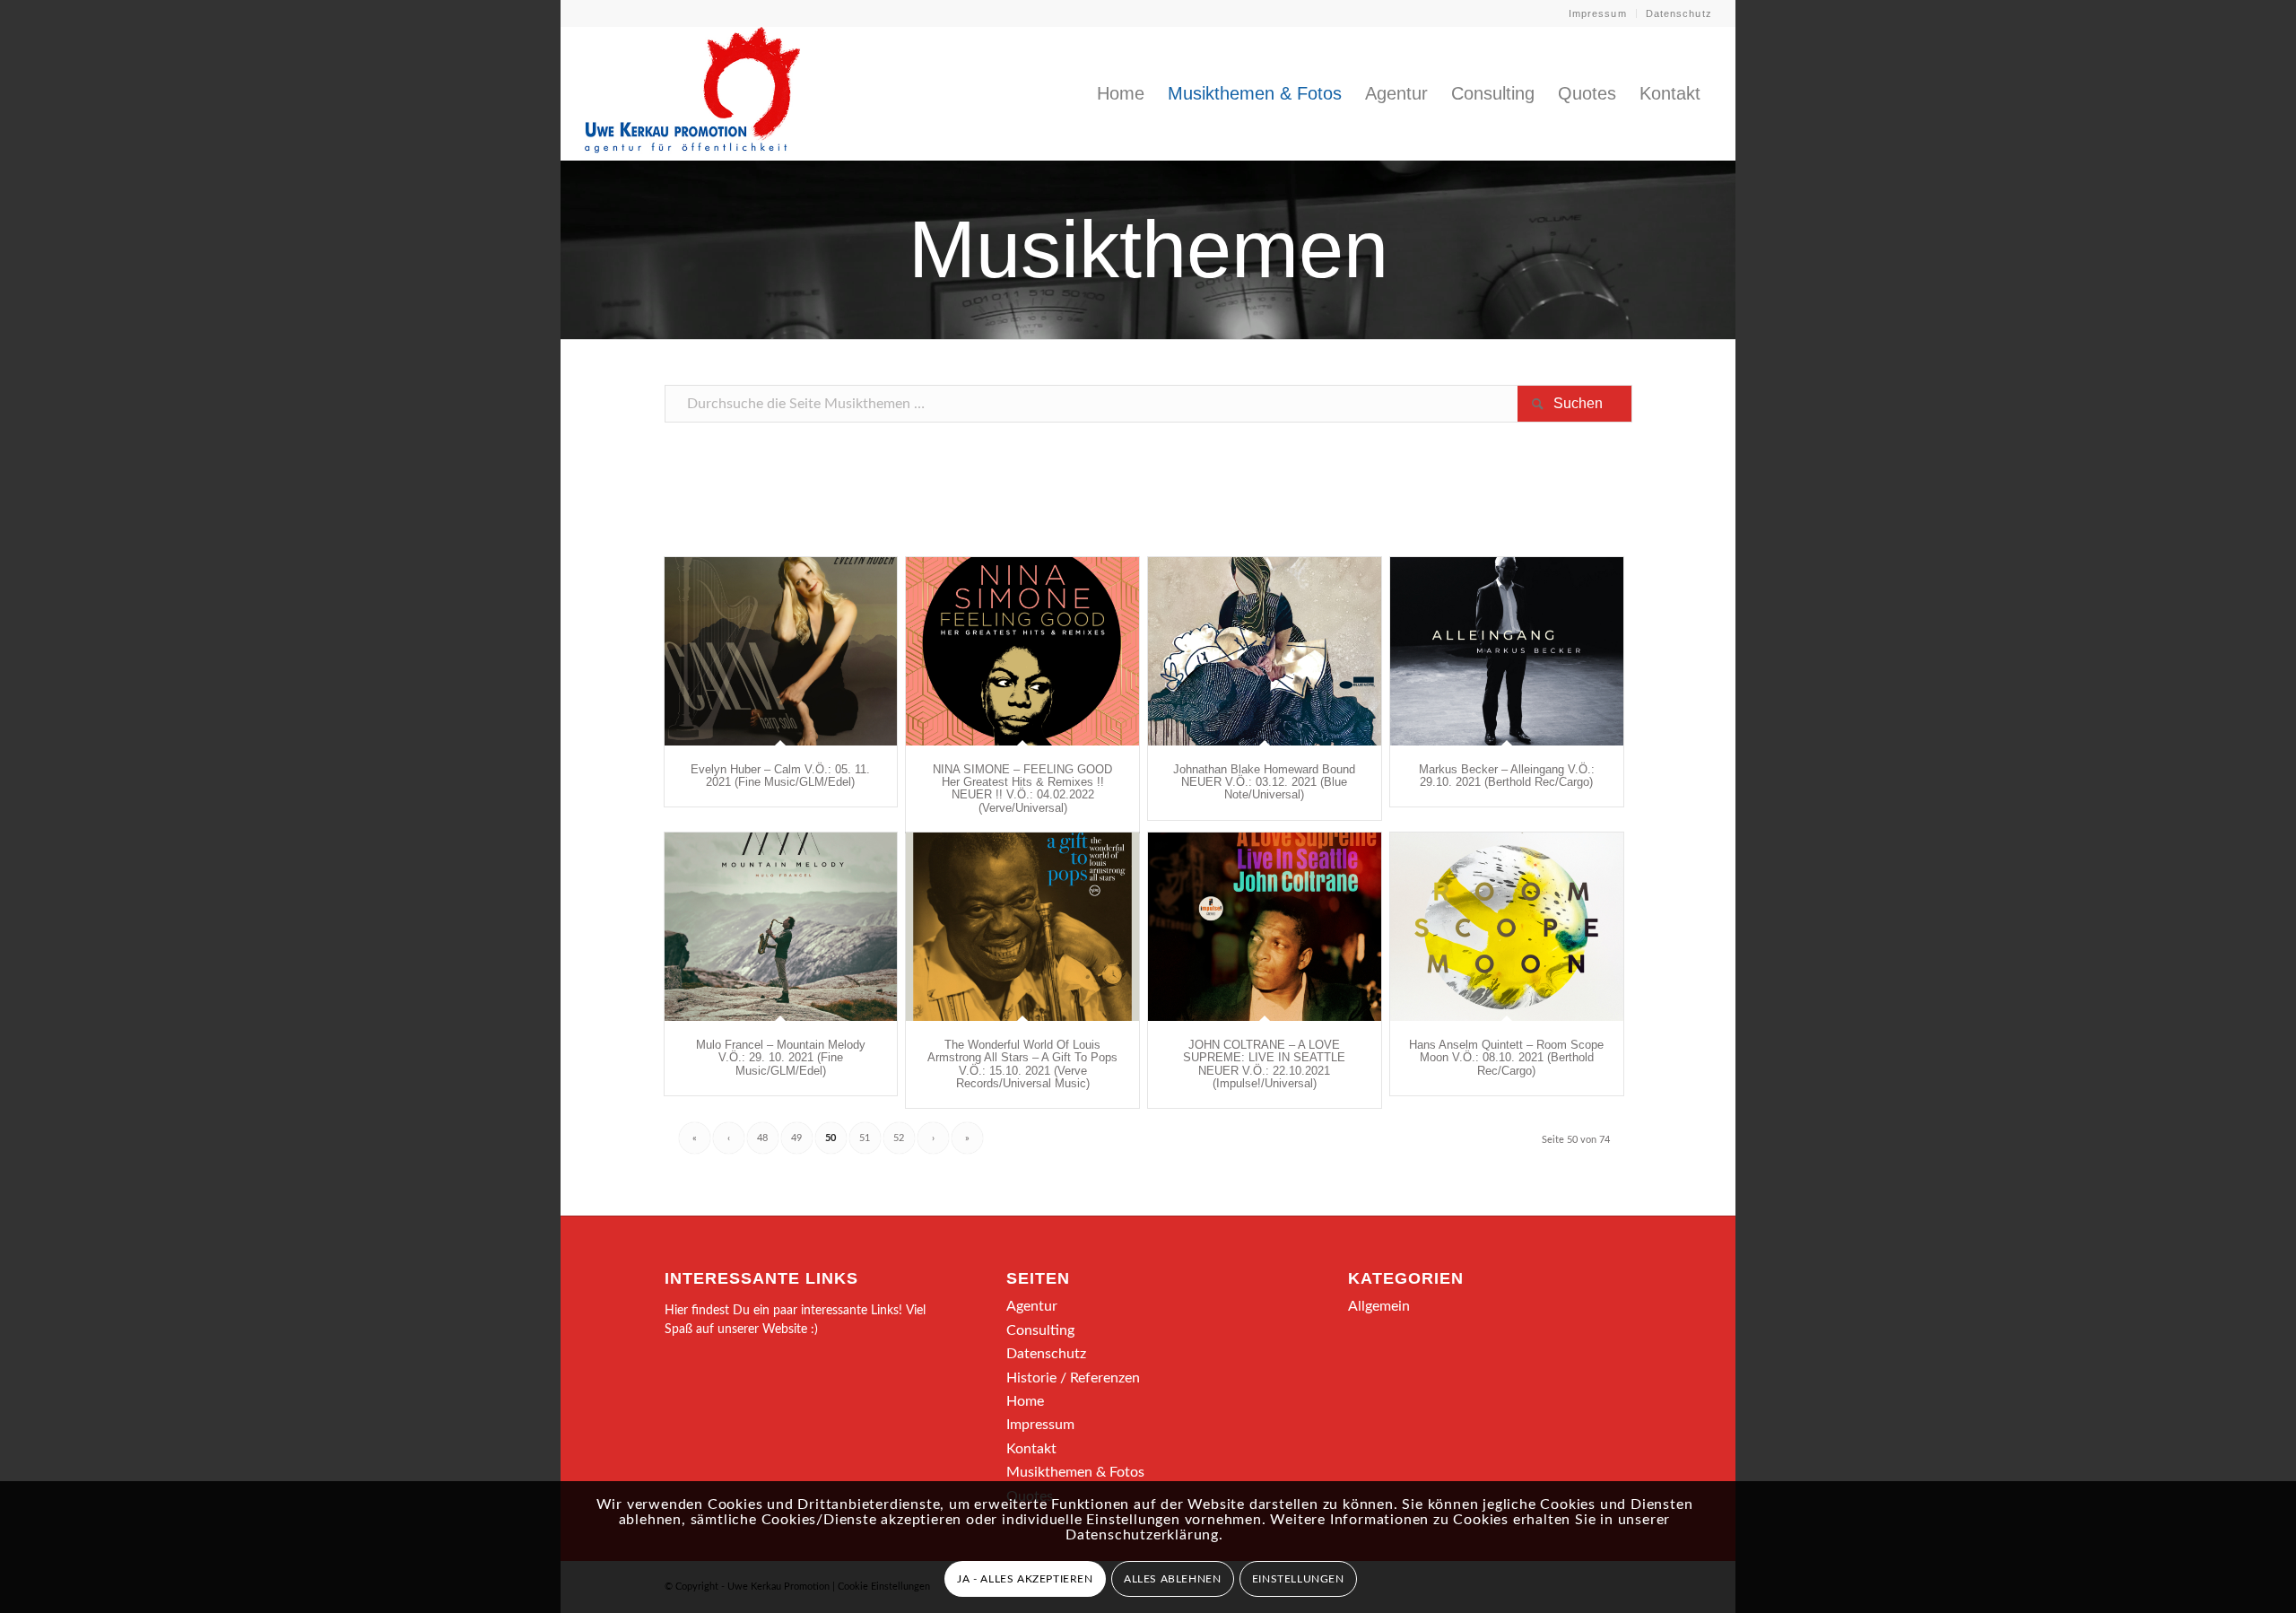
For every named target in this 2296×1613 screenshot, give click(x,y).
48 (762, 1138)
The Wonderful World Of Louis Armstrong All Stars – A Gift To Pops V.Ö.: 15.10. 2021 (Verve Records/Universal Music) (1022, 1064)
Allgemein (1379, 1306)
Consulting (1040, 1330)
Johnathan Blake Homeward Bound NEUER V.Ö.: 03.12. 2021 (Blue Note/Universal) (1264, 782)
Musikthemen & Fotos (1075, 1472)
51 (865, 1138)
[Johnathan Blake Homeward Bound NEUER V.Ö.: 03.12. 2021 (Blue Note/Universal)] (1265, 651)
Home (1025, 1401)
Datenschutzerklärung (1142, 1535)
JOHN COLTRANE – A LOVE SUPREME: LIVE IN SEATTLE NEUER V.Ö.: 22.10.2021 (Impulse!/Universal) (1264, 1064)
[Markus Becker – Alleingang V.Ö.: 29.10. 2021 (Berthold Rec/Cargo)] (1507, 651)
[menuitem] (1598, 13)
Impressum (1598, 13)
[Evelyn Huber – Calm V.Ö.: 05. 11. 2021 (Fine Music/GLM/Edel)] (781, 651)
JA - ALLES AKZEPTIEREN (1025, 1579)
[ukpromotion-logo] (692, 93)
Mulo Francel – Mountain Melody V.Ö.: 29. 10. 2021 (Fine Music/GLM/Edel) (781, 1058)
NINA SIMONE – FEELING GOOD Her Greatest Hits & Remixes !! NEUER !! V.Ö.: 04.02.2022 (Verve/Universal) (1022, 789)
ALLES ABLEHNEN (1172, 1579)
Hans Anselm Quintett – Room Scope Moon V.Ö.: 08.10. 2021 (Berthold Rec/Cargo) (1506, 1058)
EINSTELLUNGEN (1298, 1579)
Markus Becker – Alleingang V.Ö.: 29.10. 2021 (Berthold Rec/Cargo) (1507, 776)
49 (796, 1138)
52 (899, 1138)
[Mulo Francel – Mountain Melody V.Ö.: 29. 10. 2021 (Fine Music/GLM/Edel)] (781, 927)
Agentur (1032, 1306)
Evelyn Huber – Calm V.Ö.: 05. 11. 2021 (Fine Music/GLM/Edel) (780, 776)
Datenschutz (1679, 13)
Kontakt (1031, 1449)
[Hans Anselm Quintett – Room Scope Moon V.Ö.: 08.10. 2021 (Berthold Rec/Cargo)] (1507, 927)
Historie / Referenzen (1073, 1378)
